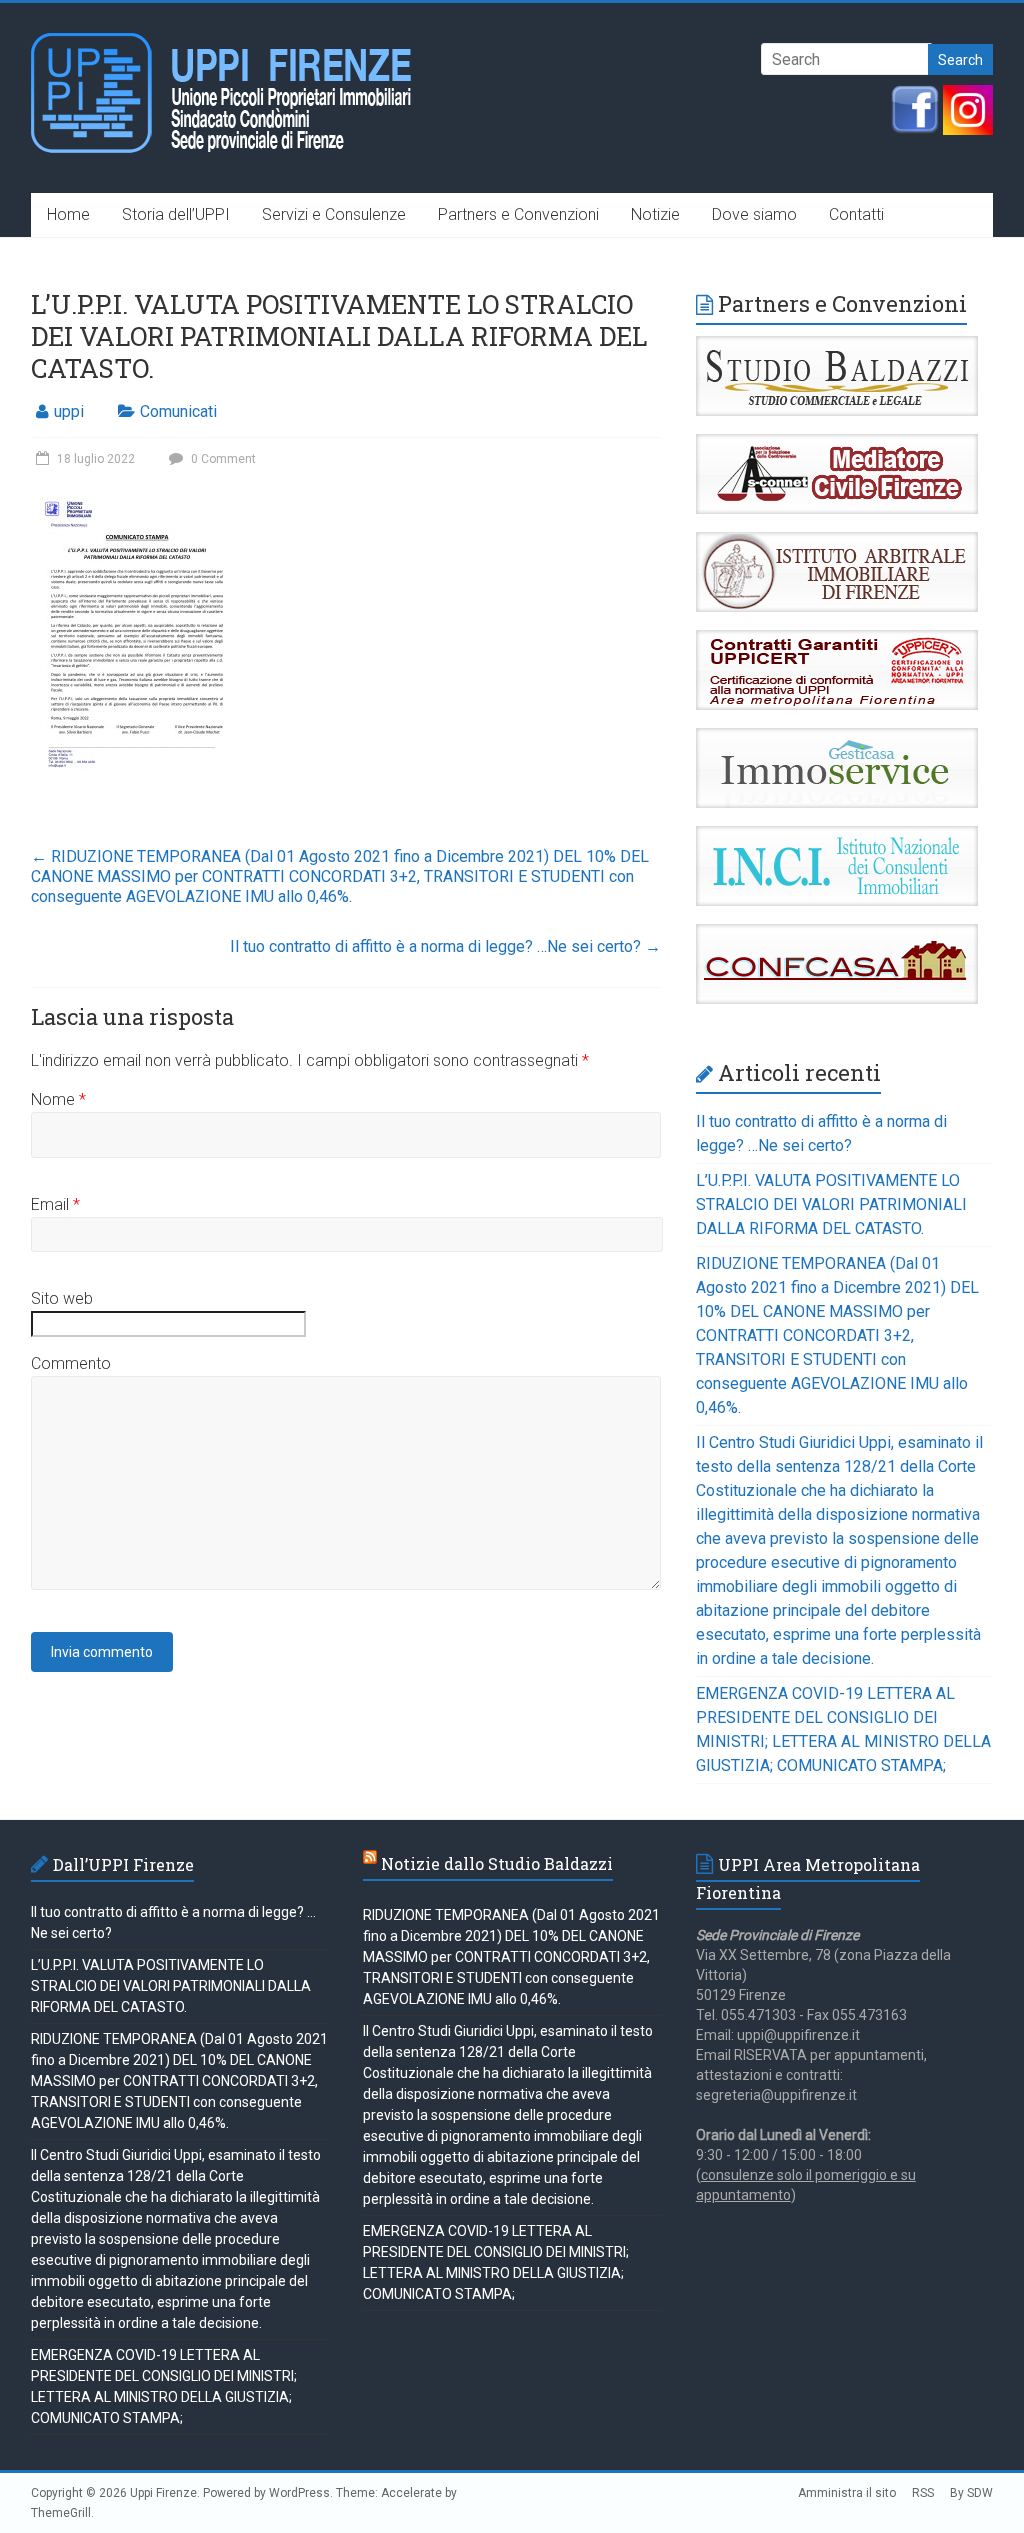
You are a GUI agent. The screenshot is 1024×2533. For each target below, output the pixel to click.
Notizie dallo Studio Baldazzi (497, 1863)
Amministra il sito (847, 2493)
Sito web (62, 1298)
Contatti (856, 214)
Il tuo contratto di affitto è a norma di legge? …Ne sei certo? (445, 946)
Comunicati (178, 411)
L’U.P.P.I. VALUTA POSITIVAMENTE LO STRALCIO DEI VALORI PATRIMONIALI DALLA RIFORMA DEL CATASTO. (831, 1204)
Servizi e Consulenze (334, 214)
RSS (923, 2493)
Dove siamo (754, 214)
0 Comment (222, 459)
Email (55, 1204)
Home (68, 214)
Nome (58, 1099)
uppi (69, 411)
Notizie (655, 214)
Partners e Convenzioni (518, 214)
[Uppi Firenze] (222, 42)
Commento (71, 1363)
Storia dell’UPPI (176, 214)
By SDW (971, 2493)
